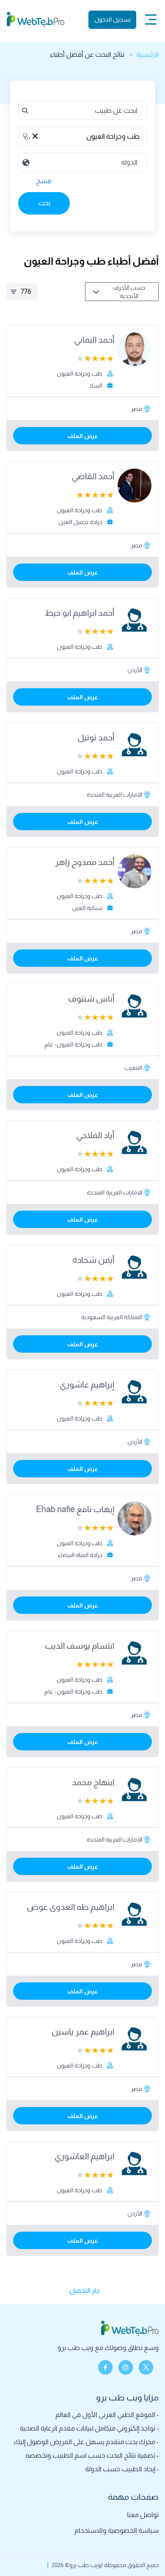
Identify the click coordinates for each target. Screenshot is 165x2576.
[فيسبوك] (105, 2367)
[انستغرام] (126, 2367)
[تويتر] (146, 2367)
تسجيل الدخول (113, 20)
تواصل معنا (143, 2515)
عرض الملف (83, 436)
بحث (44, 203)
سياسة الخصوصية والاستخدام (117, 2530)
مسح (44, 181)
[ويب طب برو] (36, 20)
